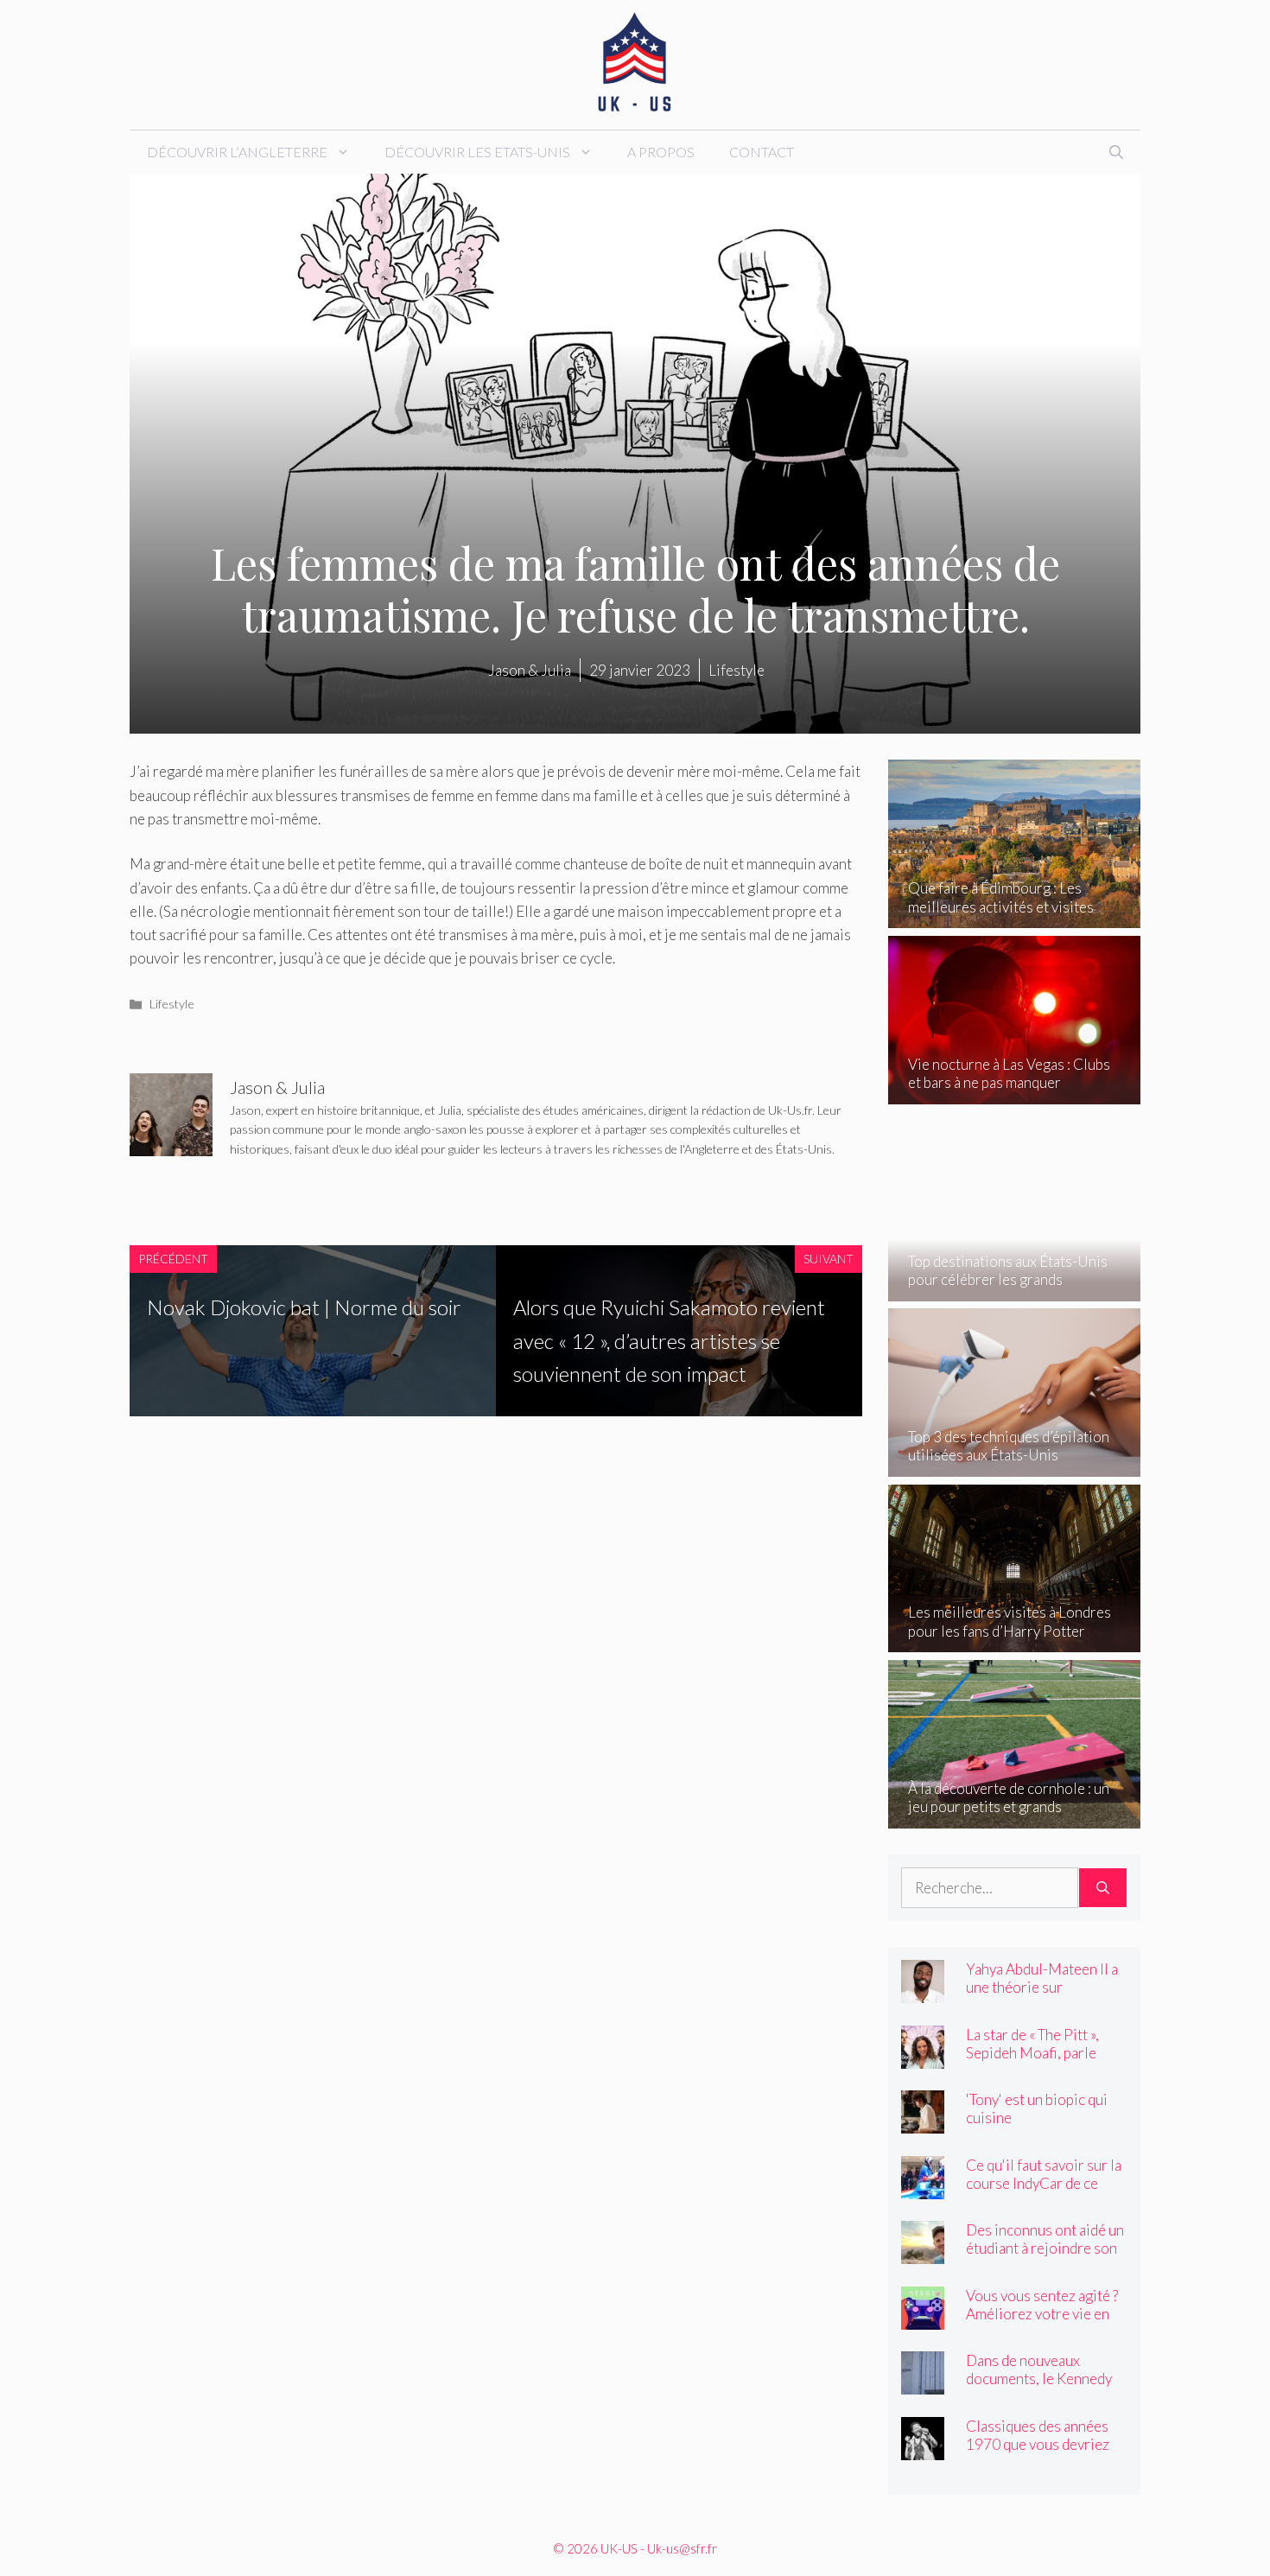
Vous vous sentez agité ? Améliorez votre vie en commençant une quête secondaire (1042, 2323)
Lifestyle (172, 1004)
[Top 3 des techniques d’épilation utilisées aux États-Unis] (1015, 1465)
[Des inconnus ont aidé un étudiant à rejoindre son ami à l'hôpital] (923, 2252)
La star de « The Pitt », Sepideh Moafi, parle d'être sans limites (1032, 2053)
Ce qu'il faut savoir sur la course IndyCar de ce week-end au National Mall (1044, 2192)
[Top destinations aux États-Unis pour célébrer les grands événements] (1015, 1289)
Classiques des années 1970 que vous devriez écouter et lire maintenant (1038, 2453)
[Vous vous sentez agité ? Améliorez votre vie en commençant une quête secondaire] (923, 2317)
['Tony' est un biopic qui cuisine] (923, 2122)
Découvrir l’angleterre (237, 152)
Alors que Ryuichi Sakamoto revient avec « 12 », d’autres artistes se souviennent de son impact (669, 1340)
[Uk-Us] (635, 63)
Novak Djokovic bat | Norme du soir (304, 1307)
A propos (661, 152)
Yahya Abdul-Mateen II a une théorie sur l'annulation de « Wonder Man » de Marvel (1044, 1996)
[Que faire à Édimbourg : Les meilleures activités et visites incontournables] (1015, 916)
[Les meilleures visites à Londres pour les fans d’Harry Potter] (1015, 1641)
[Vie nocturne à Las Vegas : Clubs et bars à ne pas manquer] (1015, 1093)
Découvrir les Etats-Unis (477, 152)
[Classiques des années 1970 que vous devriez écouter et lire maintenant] (923, 2448)
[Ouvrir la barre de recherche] (1116, 152)
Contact (762, 152)
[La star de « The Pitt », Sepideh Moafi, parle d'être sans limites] (923, 2056)
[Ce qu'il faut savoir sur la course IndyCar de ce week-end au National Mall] (923, 2187)
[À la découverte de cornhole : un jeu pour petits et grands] (1015, 1816)
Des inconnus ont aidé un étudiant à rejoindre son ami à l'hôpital (1045, 2248)
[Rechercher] (1103, 1888)
